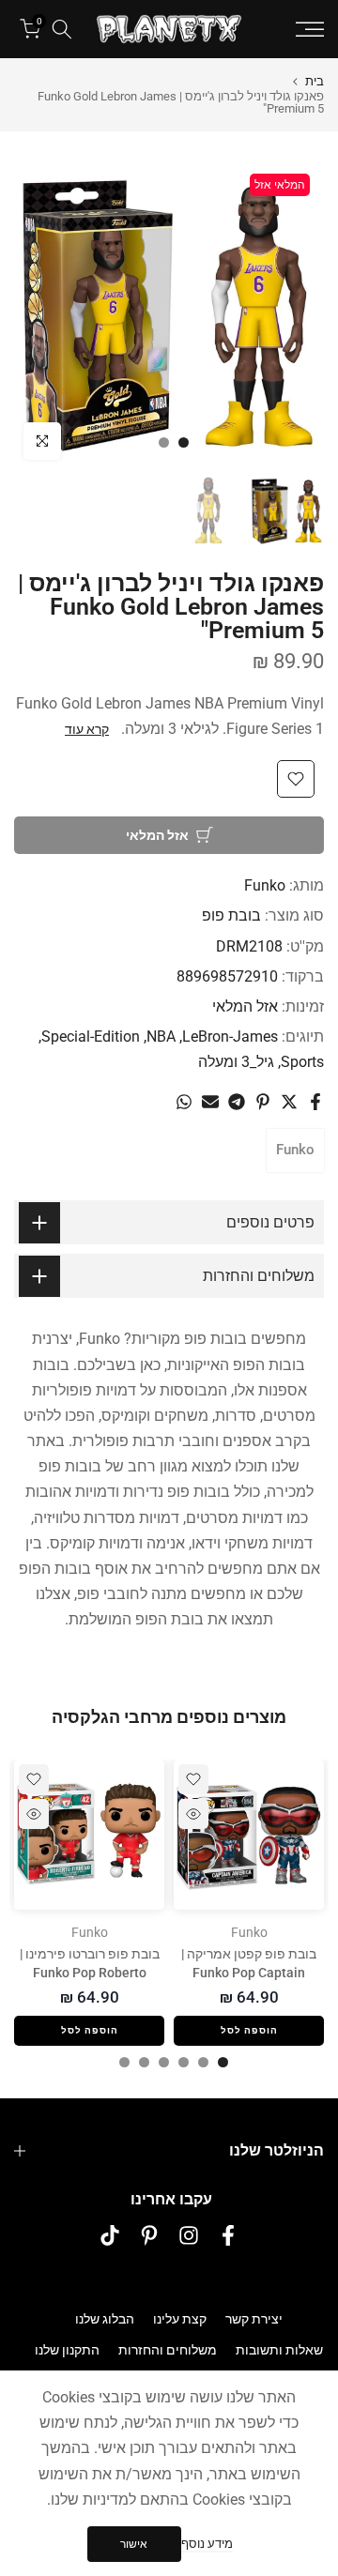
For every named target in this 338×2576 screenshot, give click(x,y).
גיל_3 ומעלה (236, 1062)
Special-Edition (91, 1036)
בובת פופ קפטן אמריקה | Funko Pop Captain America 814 (249, 1973)
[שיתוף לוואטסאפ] (184, 1102)
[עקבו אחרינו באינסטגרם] (189, 2236)
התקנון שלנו (67, 2350)
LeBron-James (230, 1036)
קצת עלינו (180, 2319)
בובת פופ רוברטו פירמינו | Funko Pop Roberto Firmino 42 (90, 1973)
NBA (161, 1036)
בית (315, 81)
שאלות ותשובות (279, 2350)
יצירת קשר (254, 2319)
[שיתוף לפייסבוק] (315, 1102)
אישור (134, 2544)
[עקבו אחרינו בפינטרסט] (149, 2236)
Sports (302, 1062)
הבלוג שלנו (105, 2319)
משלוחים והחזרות (168, 2350)
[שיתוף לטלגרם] (237, 1102)
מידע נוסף (207, 2544)
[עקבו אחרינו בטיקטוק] (110, 2236)
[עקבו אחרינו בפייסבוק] (228, 2236)
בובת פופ (231, 915)
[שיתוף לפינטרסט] (263, 1102)
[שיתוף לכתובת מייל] (210, 1102)
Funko (265, 885)
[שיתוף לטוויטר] (289, 1102)
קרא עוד (87, 729)
